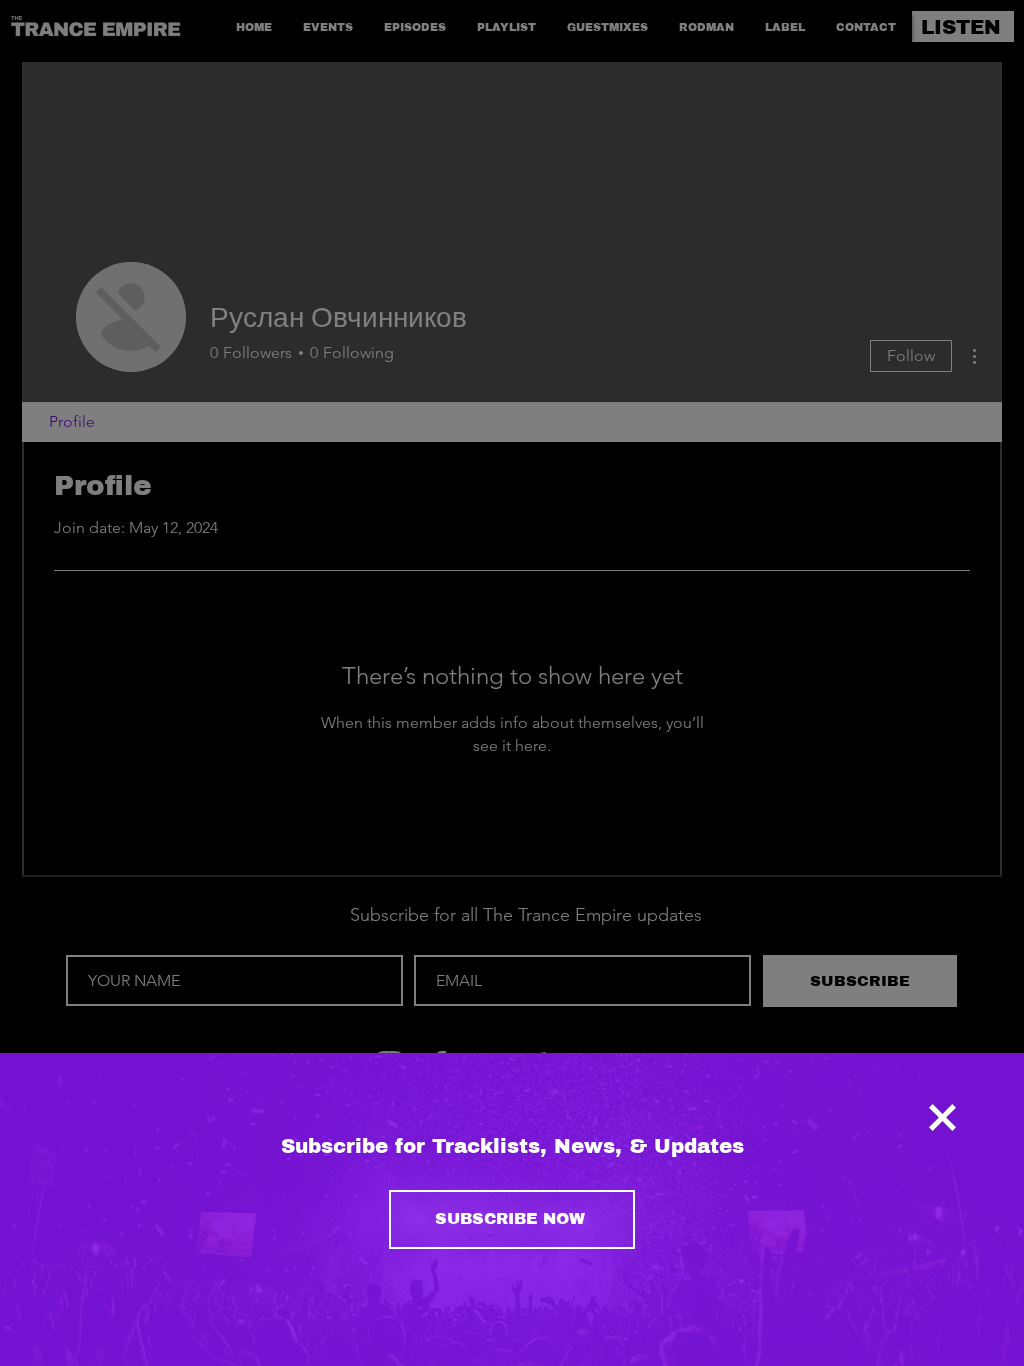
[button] (942, 1117)
